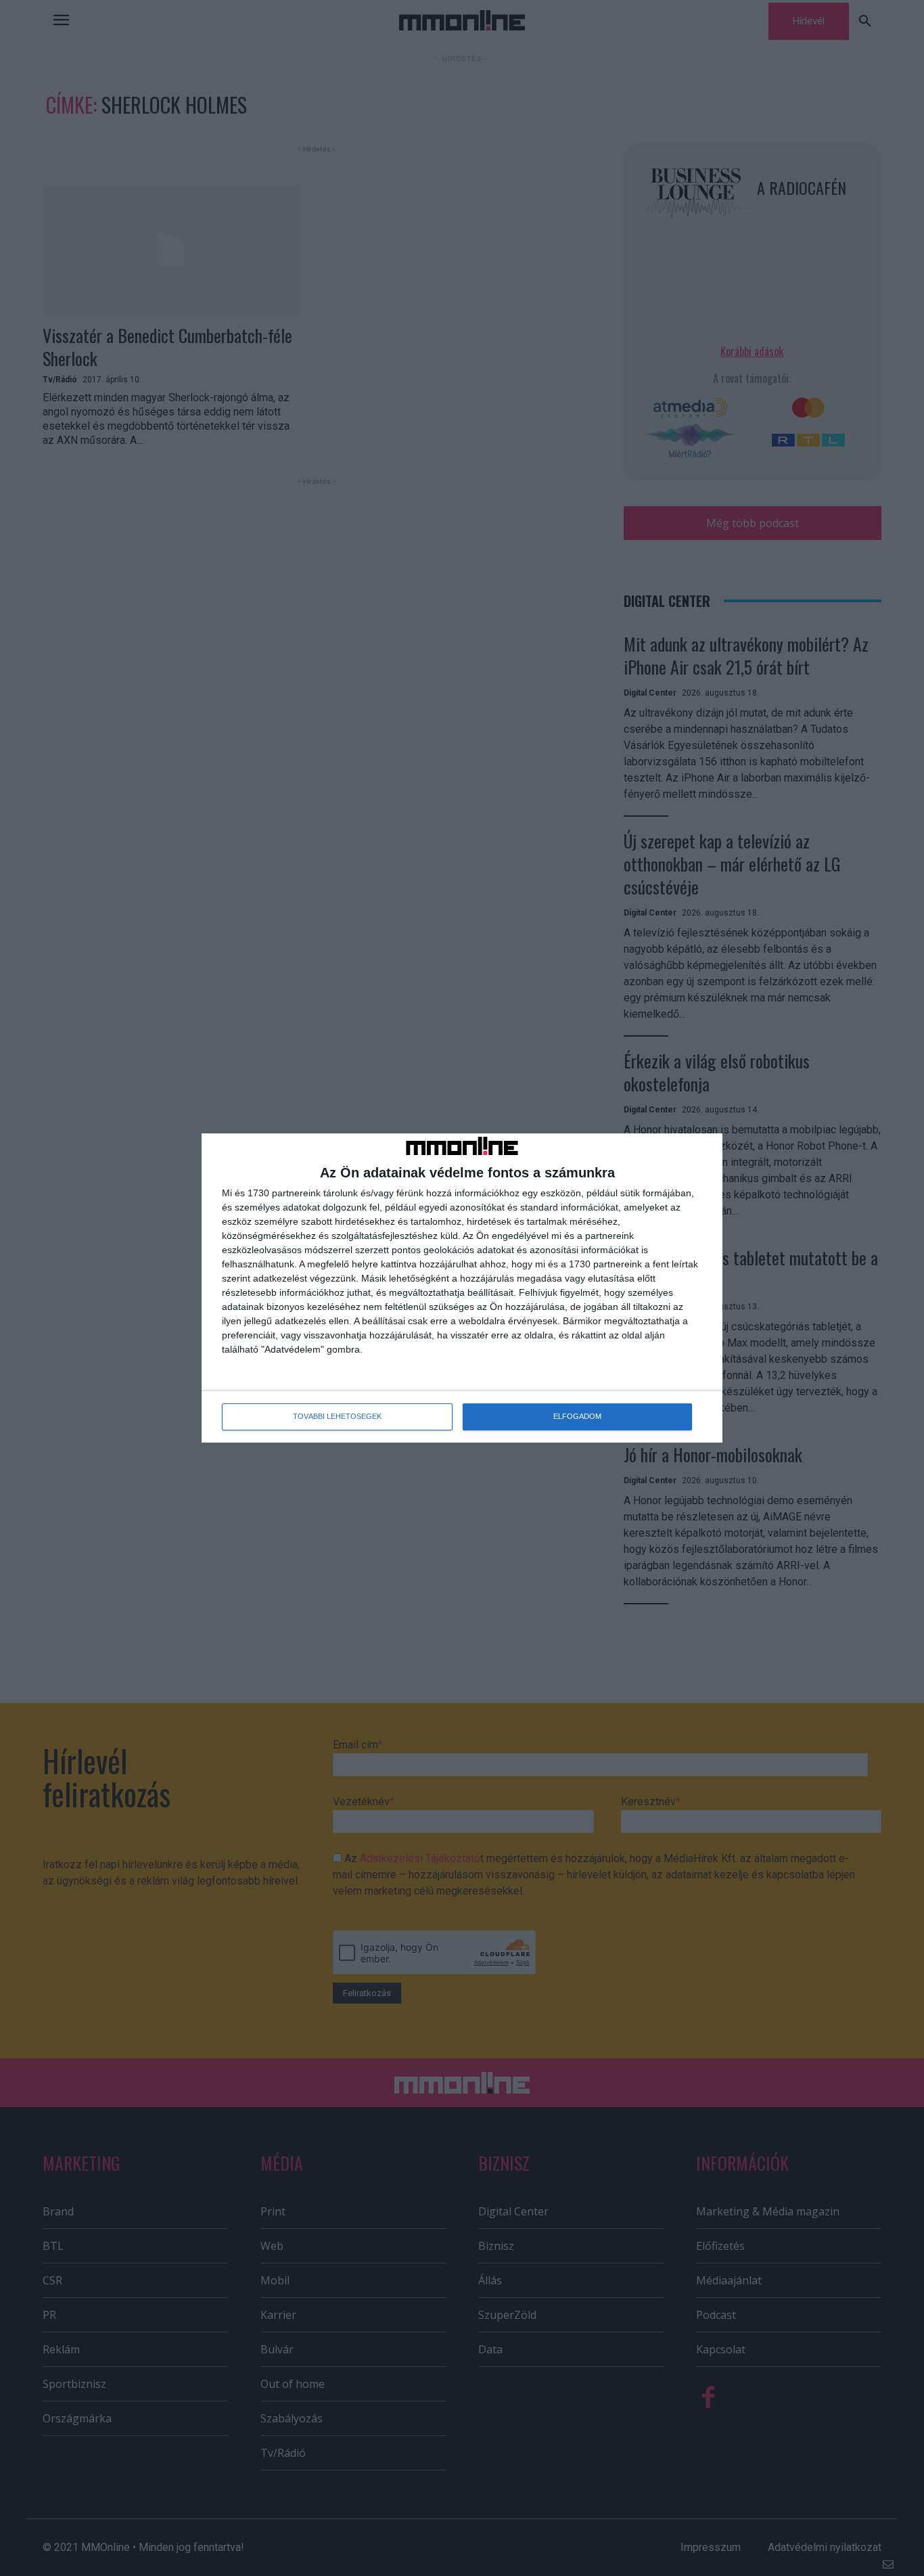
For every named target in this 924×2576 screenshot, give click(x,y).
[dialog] (462, 1288)
